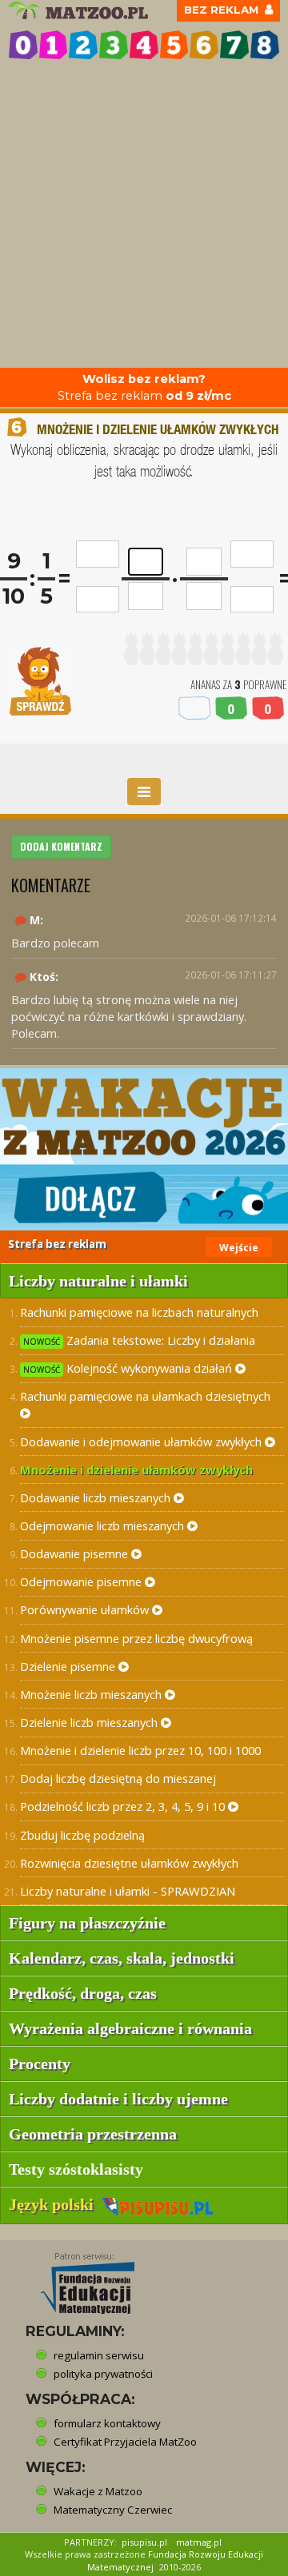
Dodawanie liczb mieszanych (97, 1497)
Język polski (55, 2204)
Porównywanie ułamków (86, 1609)
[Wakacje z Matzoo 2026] (144, 1149)
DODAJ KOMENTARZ (61, 846)
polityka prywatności (103, 2374)
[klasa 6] (204, 45)
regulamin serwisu (99, 2355)
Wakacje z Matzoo (98, 2491)
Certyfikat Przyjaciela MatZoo (125, 2442)
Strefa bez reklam (144, 387)
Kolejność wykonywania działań (129, 1368)
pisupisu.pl (144, 2542)
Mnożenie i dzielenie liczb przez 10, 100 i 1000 (140, 1750)
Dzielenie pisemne (69, 1666)
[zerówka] (23, 45)
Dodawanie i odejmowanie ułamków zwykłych (142, 1442)
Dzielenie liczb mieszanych (90, 1722)
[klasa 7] (234, 45)
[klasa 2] (83, 45)
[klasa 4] (144, 45)
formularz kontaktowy (107, 2423)
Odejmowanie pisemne (82, 1581)
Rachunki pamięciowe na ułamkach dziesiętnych (145, 1396)
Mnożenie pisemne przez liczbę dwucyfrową (136, 1638)
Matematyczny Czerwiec (113, 2510)
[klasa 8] (265, 45)
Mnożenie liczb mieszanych (92, 1694)
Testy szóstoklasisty (76, 2169)
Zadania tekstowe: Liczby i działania (139, 1340)
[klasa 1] (54, 45)
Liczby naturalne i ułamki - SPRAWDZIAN (128, 1891)
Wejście (239, 1248)
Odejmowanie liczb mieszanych (104, 1525)
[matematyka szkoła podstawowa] (80, 10)
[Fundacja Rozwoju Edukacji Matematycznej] (76, 2279)
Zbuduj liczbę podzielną (82, 1835)
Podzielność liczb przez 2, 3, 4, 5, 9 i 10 (124, 1806)
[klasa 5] (174, 45)
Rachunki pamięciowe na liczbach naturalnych (139, 1312)
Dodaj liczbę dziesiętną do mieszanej (118, 1778)
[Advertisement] (144, 216)
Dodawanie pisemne (76, 1553)
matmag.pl (199, 2542)
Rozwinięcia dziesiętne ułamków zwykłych (129, 1863)
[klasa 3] (114, 45)
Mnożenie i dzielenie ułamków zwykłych (136, 1469)
